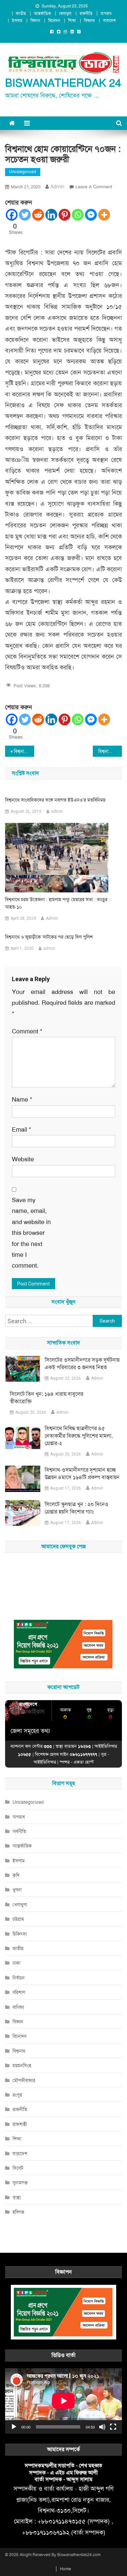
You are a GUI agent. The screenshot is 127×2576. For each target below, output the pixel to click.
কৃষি (16, 1875)
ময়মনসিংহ (22, 2066)
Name (22, 1100)
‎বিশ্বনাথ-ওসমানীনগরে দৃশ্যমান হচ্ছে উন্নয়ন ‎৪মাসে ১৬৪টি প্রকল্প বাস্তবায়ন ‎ (83, 1474)
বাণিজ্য (18, 2007)
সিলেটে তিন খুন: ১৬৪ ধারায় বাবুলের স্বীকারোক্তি (47, 1398)
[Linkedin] (51, 215)
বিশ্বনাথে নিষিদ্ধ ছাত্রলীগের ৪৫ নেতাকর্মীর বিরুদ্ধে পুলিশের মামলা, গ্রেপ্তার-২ (79, 1436)
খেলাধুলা (65, 13)
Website (23, 1159)
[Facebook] (12, 215)
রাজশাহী (20, 2124)
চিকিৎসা (20, 1934)
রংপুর (17, 2095)
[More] (104, 215)
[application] (63, 2401)
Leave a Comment (94, 187)
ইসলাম (17, 21)
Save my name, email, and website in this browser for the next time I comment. (31, 1233)
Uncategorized (23, 172)
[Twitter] (25, 215)
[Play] (14, 2427)
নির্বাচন (19, 1978)
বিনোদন (54, 21)
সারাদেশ (109, 21)
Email (22, 1130)
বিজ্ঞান (35, 21)
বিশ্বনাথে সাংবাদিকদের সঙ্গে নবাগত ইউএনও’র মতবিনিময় (55, 800)
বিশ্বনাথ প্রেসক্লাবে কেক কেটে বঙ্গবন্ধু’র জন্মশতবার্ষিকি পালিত (24, 751)
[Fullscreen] (113, 2427)
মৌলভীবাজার (24, 2080)
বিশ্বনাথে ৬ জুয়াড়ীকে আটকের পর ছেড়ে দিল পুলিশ (49, 937)
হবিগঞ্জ (18, 2212)
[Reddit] (38, 215)
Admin (52, 918)
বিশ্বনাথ (89, 21)
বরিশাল (19, 1992)
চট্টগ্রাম (18, 1919)
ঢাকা (16, 1963)
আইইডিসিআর (45, 1762)
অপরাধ (106, 13)
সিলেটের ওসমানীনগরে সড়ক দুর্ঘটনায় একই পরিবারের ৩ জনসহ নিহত (82, 1364)
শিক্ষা (72, 21)
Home (66, 2569)
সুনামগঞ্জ (20, 2183)
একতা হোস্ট (84, 1762)
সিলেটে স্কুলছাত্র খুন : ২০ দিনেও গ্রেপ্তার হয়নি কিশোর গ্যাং (77, 1508)
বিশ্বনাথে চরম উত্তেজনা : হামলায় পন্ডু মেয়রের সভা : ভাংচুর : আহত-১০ (58, 903)
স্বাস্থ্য (17, 2197)
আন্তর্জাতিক (42, 13)
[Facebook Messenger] (91, 215)
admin (57, 187)
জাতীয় (21, 13)
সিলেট (18, 2168)
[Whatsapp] (78, 215)
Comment (27, 1031)
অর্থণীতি (19, 1831)
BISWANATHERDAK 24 (63, 83)
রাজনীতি (86, 13)
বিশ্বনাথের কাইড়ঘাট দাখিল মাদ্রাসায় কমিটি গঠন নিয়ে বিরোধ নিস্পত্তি (110, 751)
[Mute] (102, 2427)
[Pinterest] (65, 215)
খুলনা (17, 1890)
